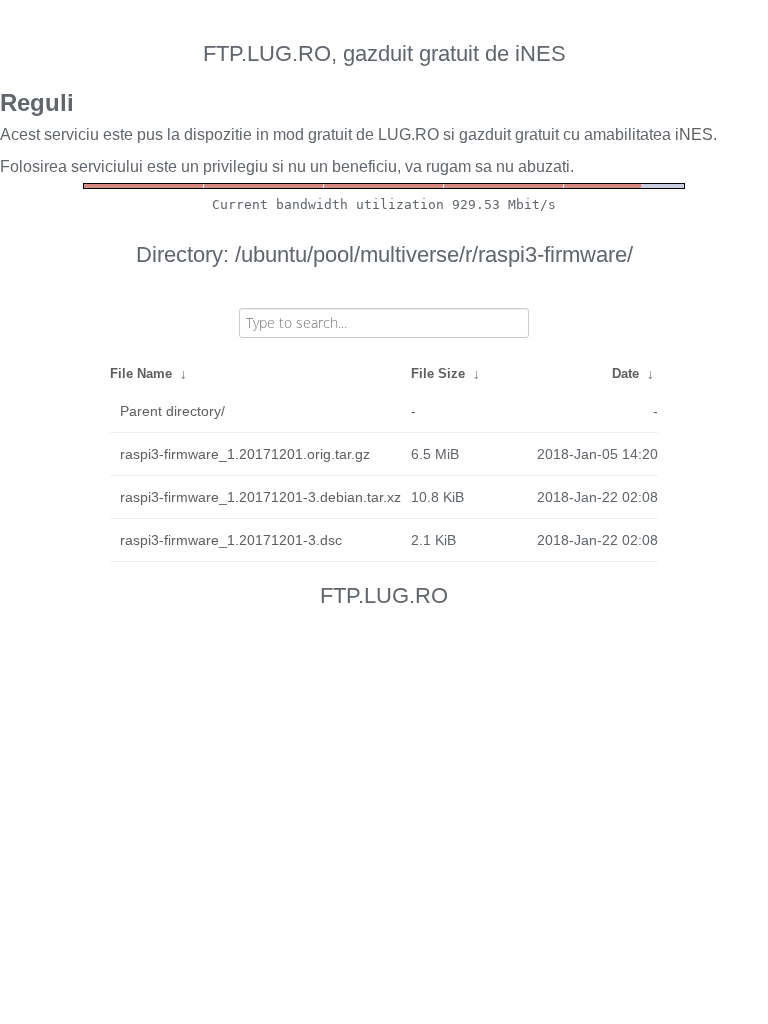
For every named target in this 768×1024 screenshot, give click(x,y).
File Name (141, 373)
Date (625, 373)
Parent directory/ (172, 411)
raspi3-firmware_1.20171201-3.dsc (231, 540)
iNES (694, 134)
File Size (438, 373)
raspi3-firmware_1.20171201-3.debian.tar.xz (260, 497)
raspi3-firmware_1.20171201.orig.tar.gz (245, 454)
